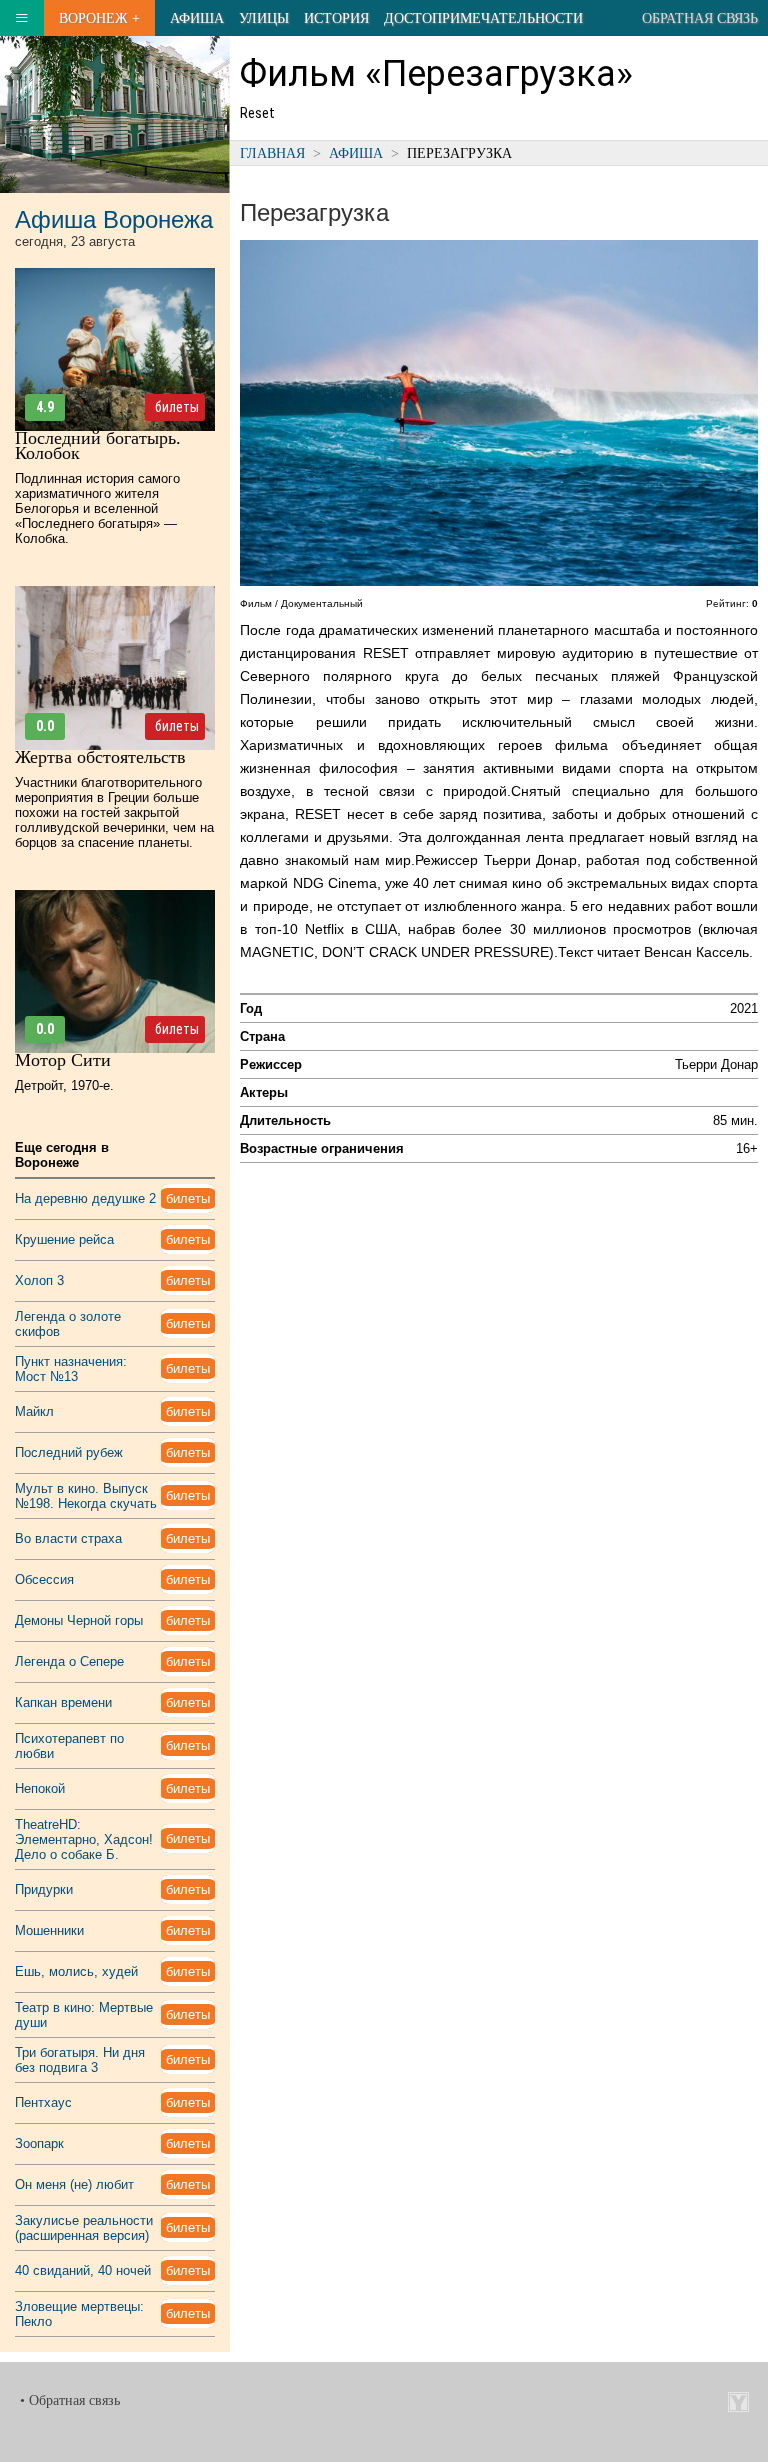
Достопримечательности (483, 18)
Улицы (264, 18)
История (336, 18)
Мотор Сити (63, 1060)
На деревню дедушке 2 (85, 1198)
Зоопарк (39, 2143)
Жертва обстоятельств (100, 757)
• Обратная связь (70, 2400)
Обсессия (44, 1579)
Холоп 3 (39, 1280)
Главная (272, 153)
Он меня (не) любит (74, 2184)
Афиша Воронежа (114, 219)
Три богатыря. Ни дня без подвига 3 (80, 2060)
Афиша (197, 18)
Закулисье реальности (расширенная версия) (84, 2228)
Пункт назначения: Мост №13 (71, 1369)
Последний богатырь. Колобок (98, 445)
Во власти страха (68, 1538)
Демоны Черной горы (79, 1620)
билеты (177, 407)
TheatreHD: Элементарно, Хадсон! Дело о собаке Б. (84, 1839)
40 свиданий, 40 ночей (83, 2270)
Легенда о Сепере (69, 1661)
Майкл (34, 1411)
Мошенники (49, 1930)
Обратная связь (700, 18)
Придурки (44, 1889)
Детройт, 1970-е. (64, 1085)
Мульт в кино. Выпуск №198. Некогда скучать (86, 1496)
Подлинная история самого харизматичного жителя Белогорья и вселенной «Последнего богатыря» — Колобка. (97, 508)
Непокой (40, 1788)
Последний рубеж (69, 1452)
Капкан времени (63, 1702)
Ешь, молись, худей (76, 1971)
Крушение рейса (64, 1239)
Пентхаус (43, 2102)
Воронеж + (99, 18)
